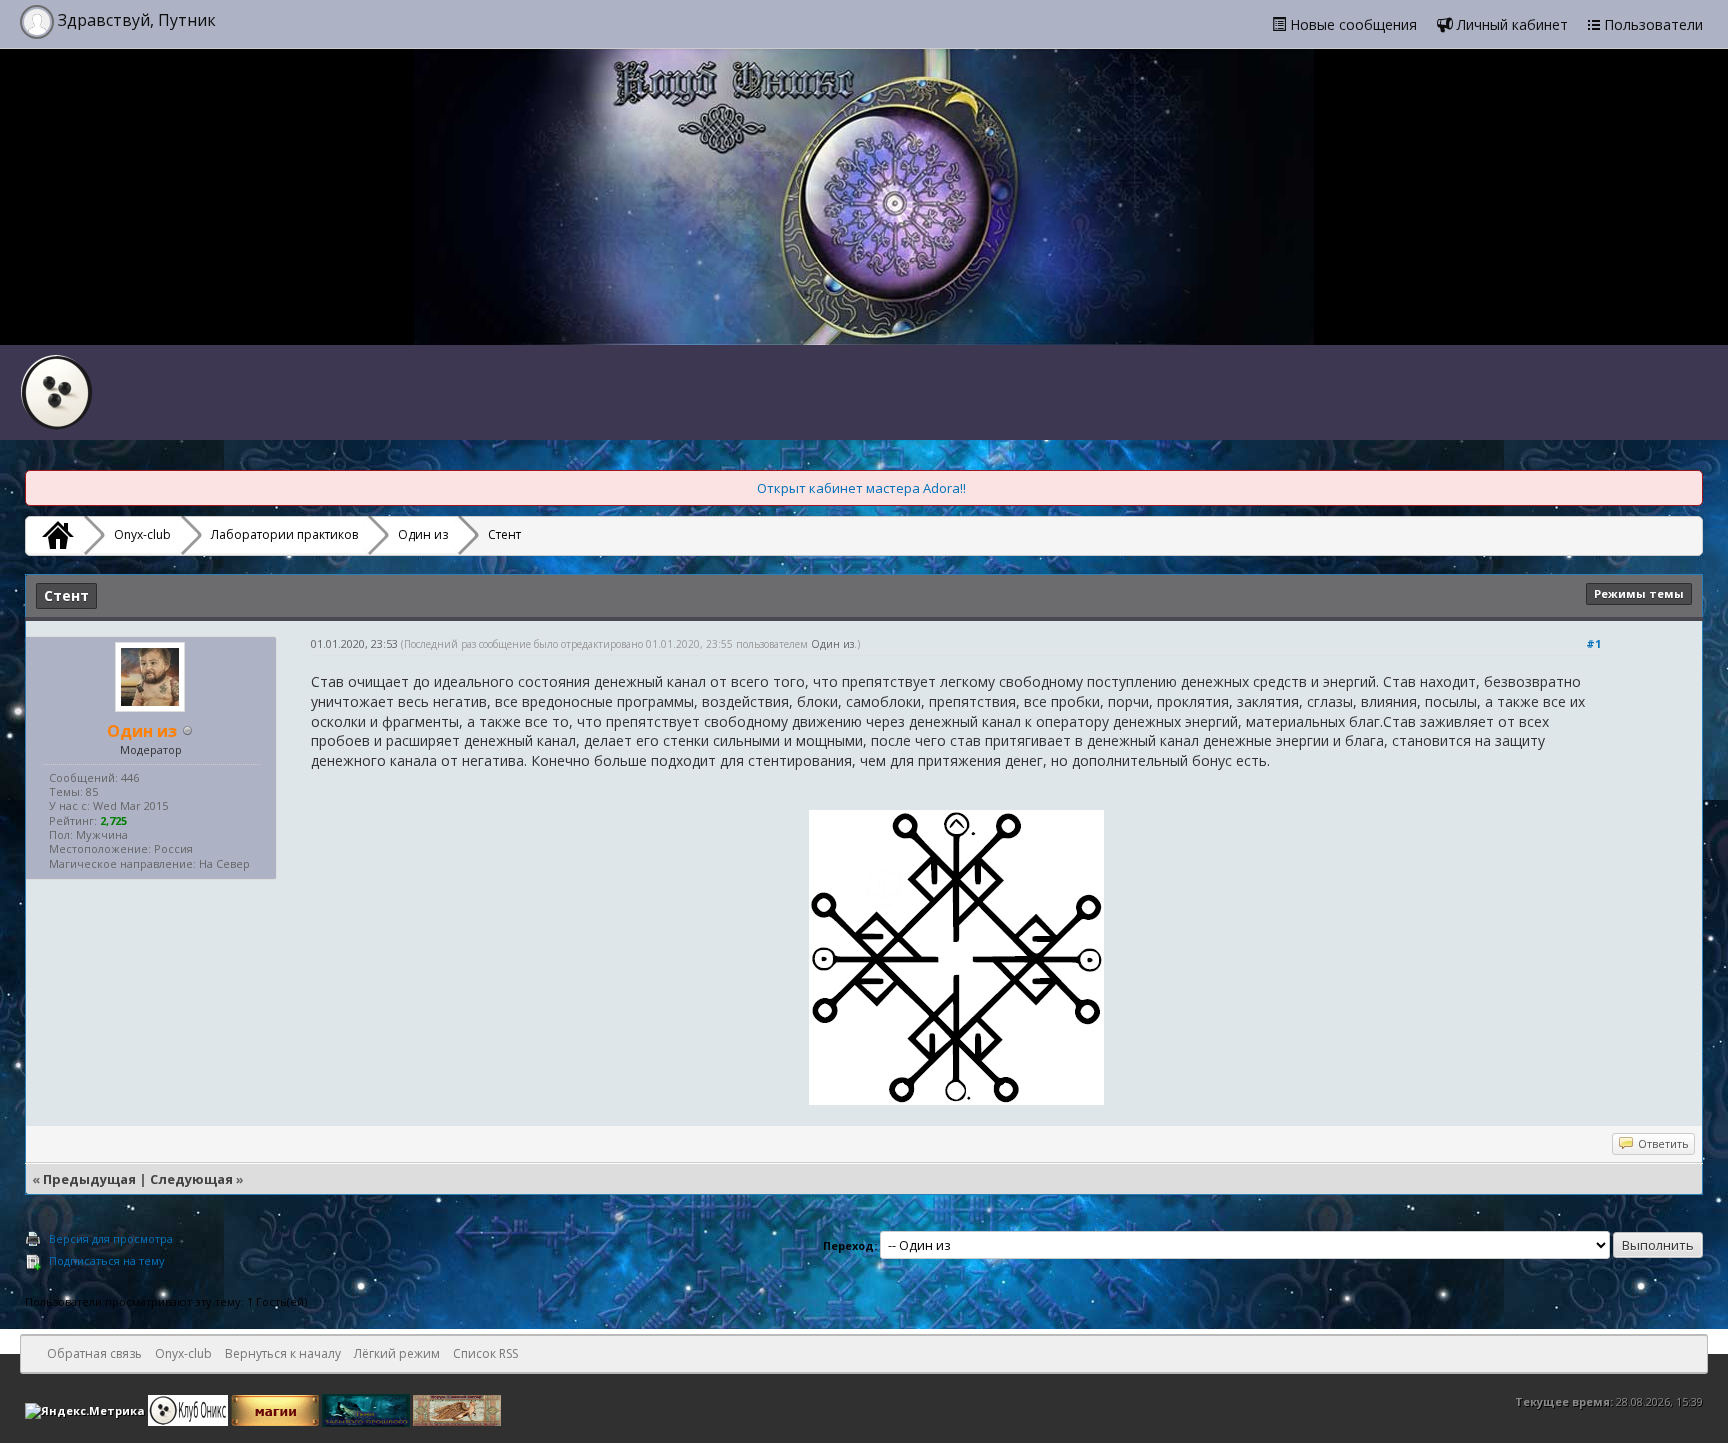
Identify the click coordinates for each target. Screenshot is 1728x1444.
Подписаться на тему (107, 1260)
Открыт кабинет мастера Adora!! (861, 488)
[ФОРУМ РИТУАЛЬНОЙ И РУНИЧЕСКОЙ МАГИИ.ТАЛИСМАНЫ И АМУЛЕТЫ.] (367, 1409)
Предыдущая (89, 1179)
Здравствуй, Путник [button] (135, 20)
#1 (1593, 643)
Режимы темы (1639, 593)
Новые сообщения (1351, 24)
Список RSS (485, 1353)
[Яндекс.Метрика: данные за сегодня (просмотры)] (85, 1411)
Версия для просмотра (111, 1238)
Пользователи (1651, 24)
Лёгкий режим (397, 1353)
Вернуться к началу (283, 1353)
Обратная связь (94, 1353)
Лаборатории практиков (284, 534)
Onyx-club (142, 534)
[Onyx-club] (55, 535)
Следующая (191, 1179)
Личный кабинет (1510, 24)
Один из (423, 534)
